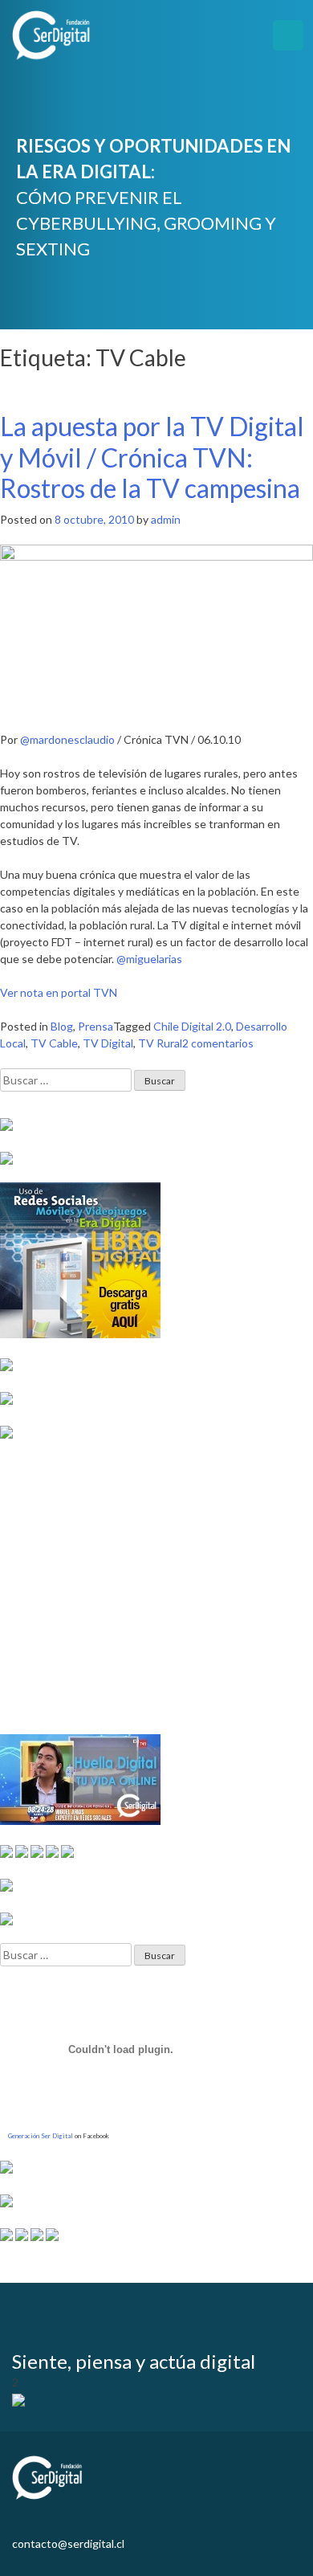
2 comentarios (218, 1043)
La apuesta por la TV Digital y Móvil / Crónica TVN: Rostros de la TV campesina (152, 457)
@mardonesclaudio (69, 739)
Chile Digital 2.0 (192, 1026)
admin (166, 519)
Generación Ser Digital (41, 2136)
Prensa (96, 1026)
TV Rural (160, 1043)
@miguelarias (149, 959)
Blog (62, 1026)
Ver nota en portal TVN (59, 992)
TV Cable (54, 1043)
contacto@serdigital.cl (68, 2543)
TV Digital (108, 1043)
